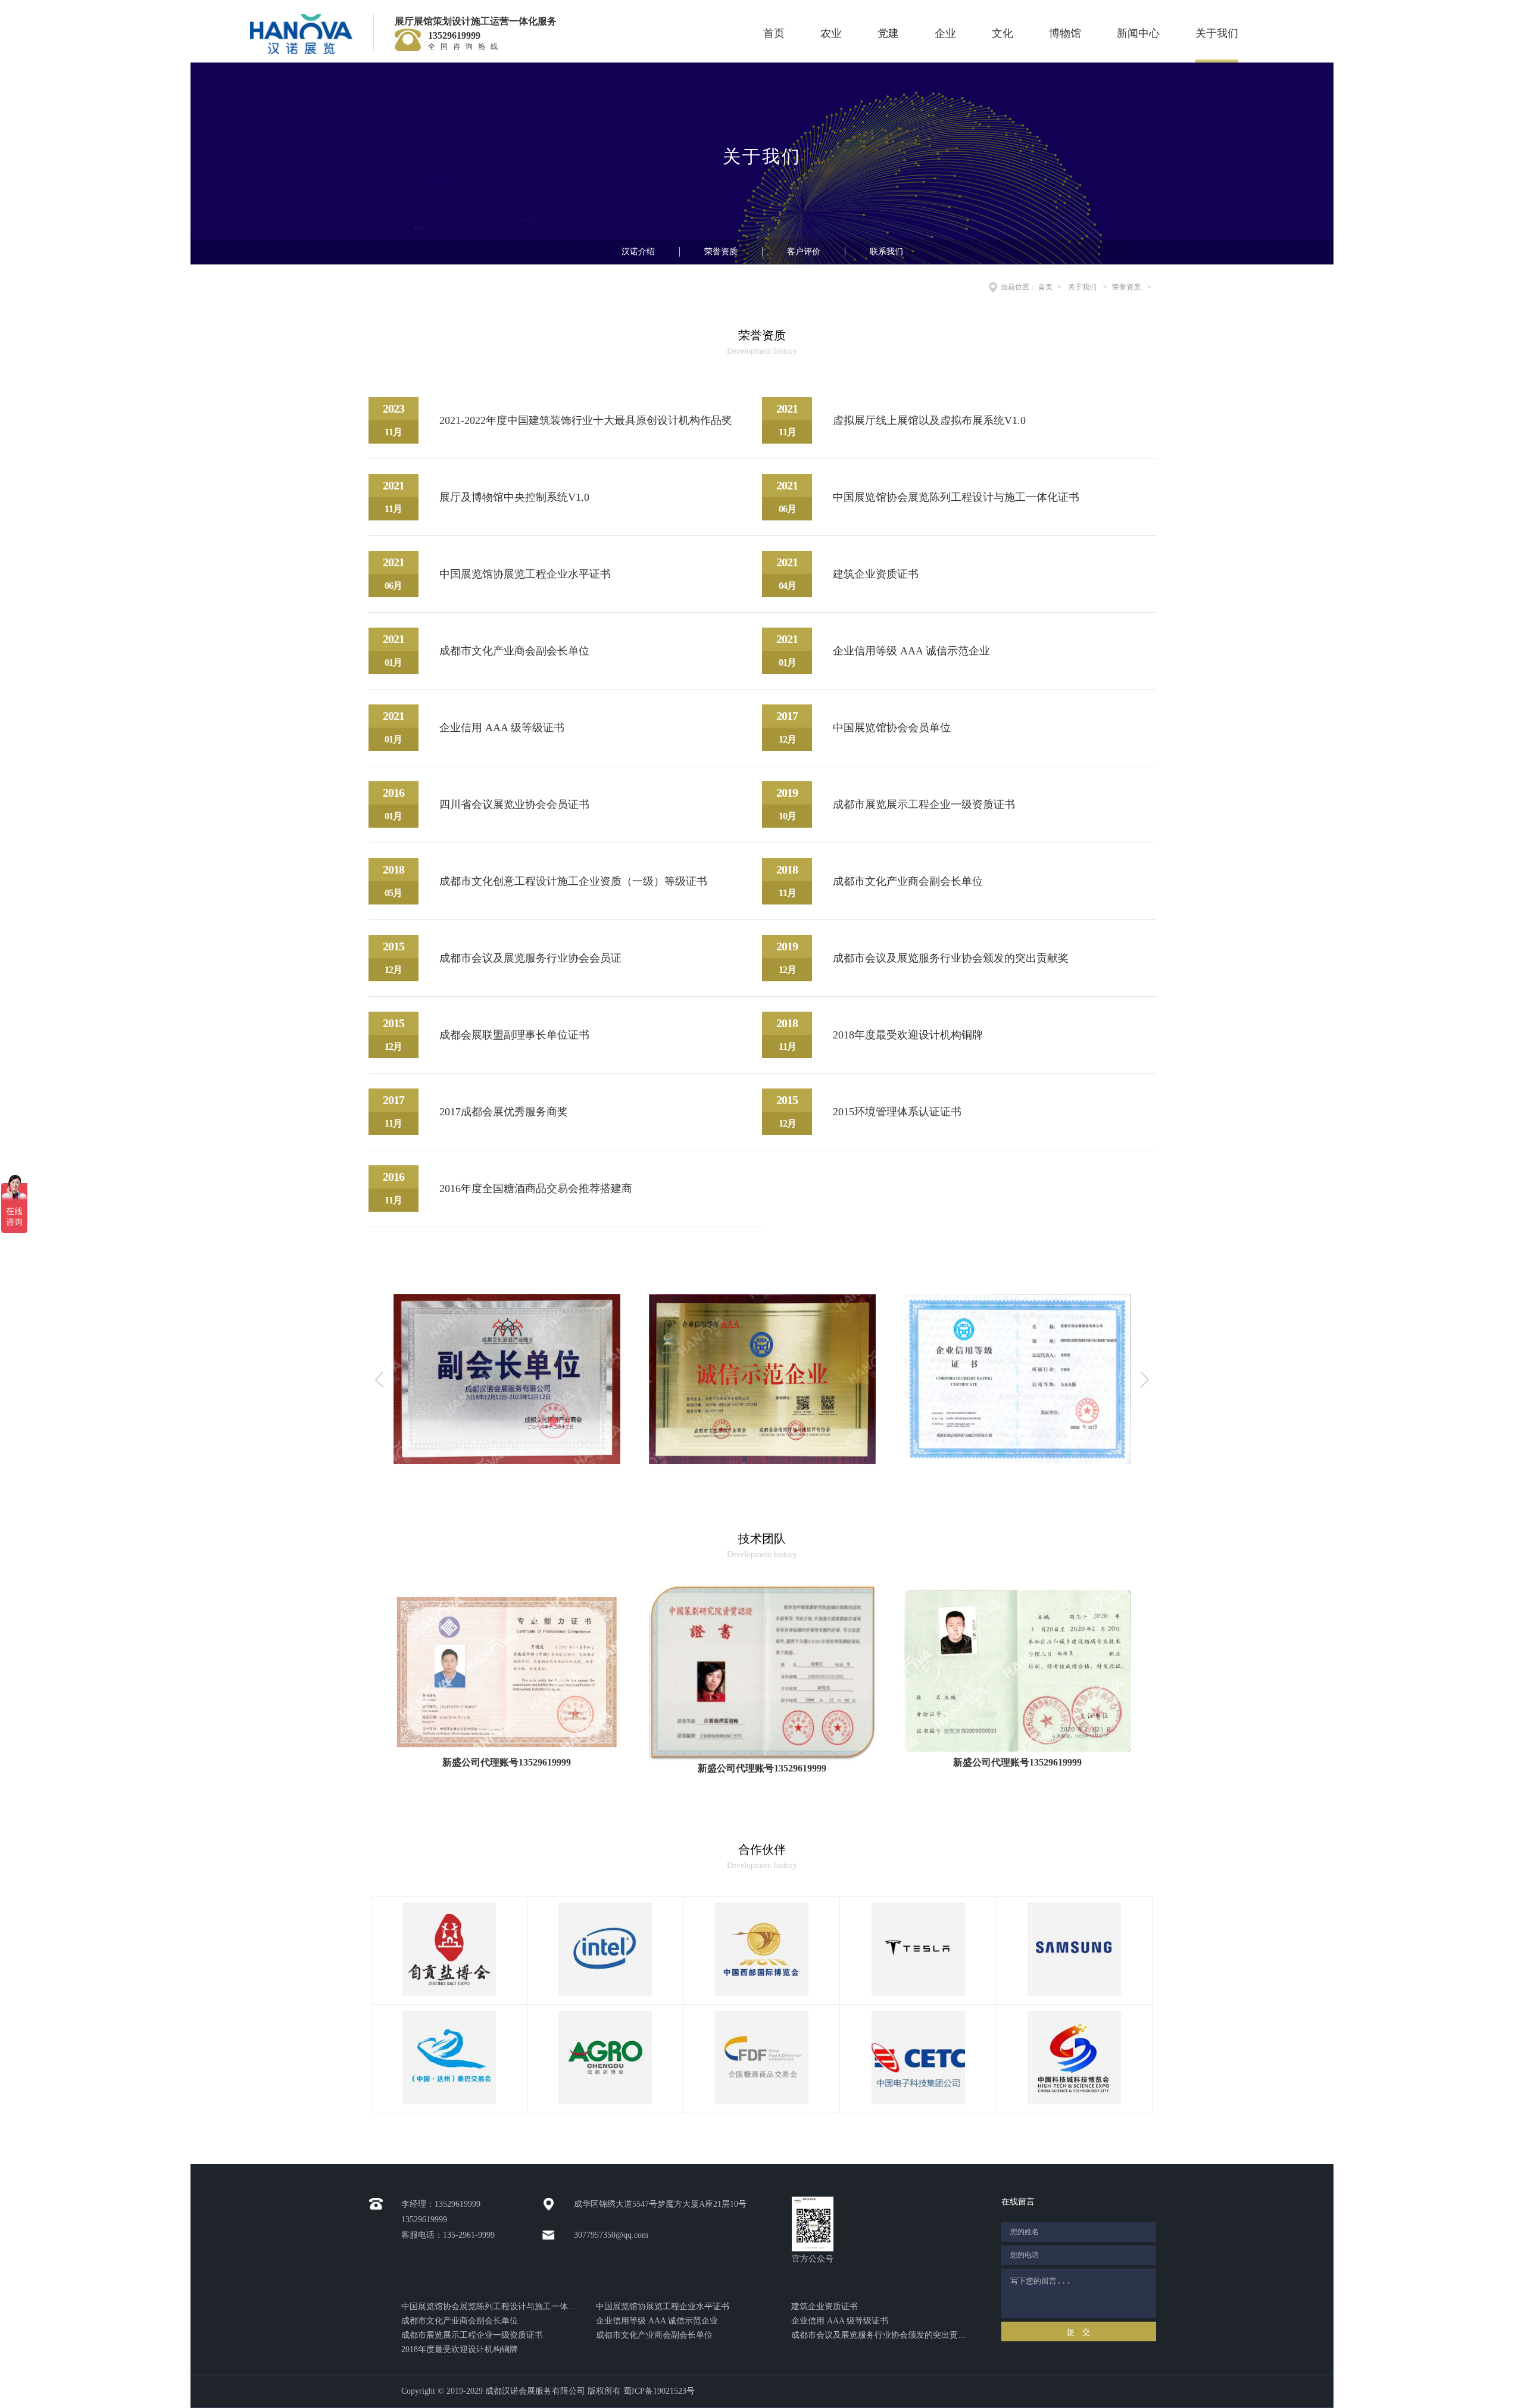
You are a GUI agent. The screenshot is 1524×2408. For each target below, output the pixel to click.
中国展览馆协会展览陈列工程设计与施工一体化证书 (489, 2306)
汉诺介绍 (638, 252)
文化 (1003, 33)
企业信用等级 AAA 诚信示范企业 (657, 2321)
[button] (1145, 1379)
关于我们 (1217, 33)
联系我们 (886, 252)
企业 (945, 33)
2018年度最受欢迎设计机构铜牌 (460, 2349)
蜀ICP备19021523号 (659, 2391)
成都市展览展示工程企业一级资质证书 (472, 2335)
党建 (888, 33)
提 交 (1078, 2332)
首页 (774, 33)
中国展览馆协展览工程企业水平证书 (663, 2306)
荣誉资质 (721, 252)
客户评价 (804, 252)
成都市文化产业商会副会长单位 (460, 2321)
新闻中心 (1138, 33)
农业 (831, 33)
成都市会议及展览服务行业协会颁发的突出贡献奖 (879, 2335)
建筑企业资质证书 (825, 2306)
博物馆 (1065, 33)
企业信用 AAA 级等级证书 (840, 2321)
